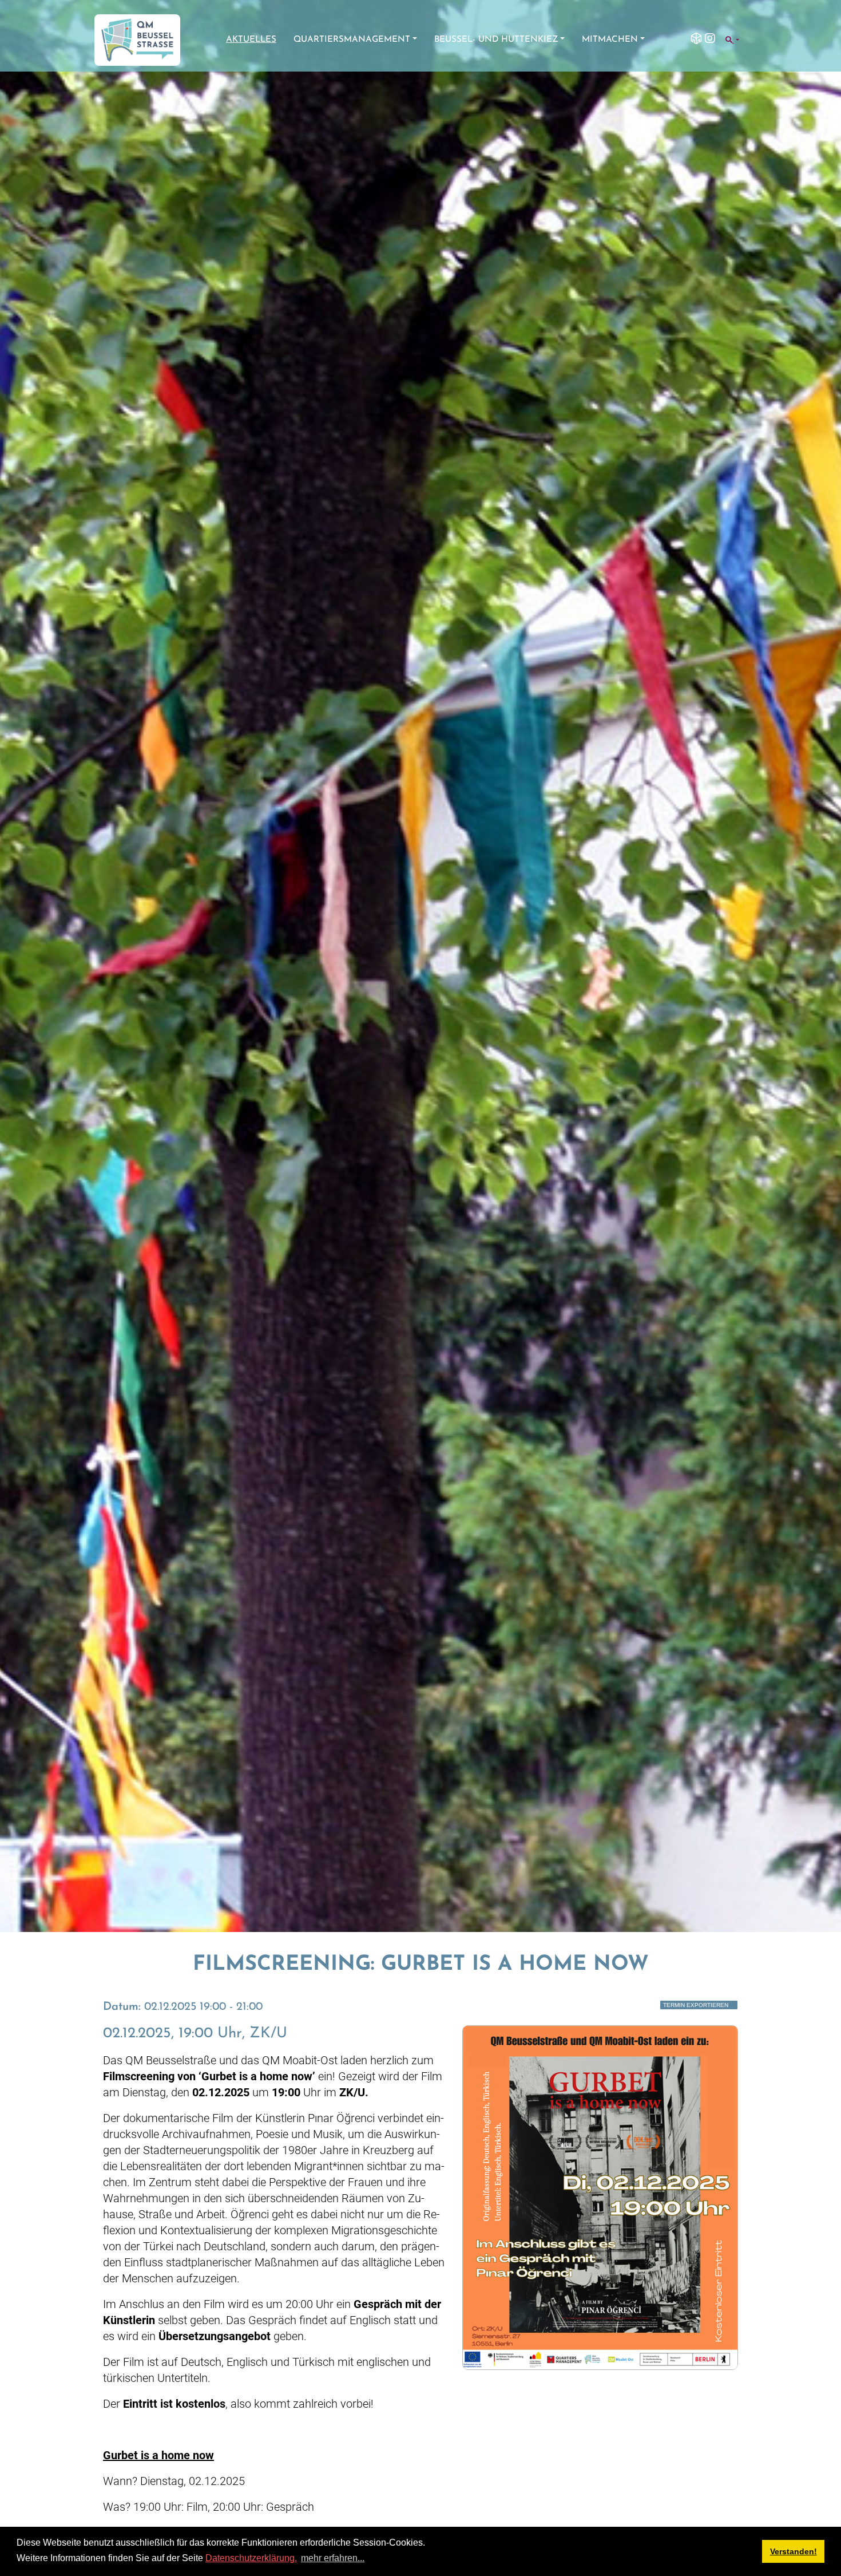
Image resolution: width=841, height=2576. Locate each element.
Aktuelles (251, 40)
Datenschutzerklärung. (251, 2558)
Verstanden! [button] (794, 2551)
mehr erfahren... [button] (333, 2558)
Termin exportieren (696, 2005)
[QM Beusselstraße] (137, 40)
